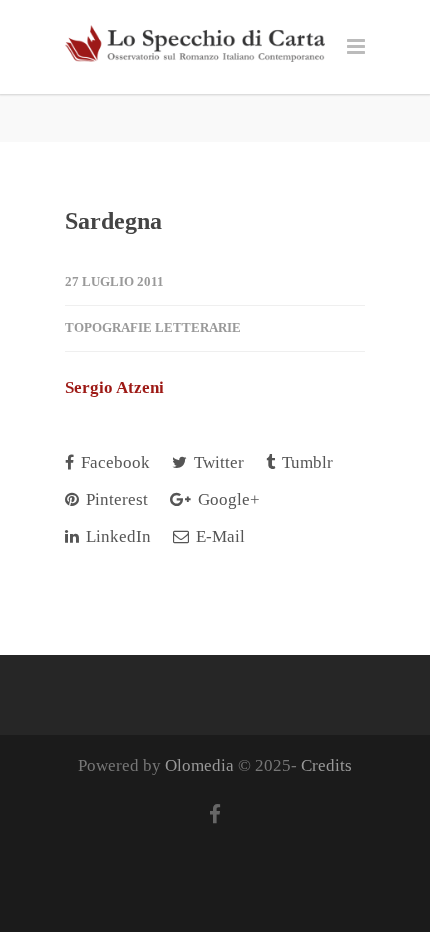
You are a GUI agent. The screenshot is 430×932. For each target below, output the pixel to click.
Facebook (113, 462)
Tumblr (305, 462)
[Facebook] (215, 815)
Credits (326, 765)
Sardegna (113, 221)
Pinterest (115, 499)
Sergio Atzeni (114, 387)
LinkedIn (116, 536)
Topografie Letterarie (153, 327)
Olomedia (199, 765)
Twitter (217, 462)
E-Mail (218, 536)
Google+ (227, 499)
